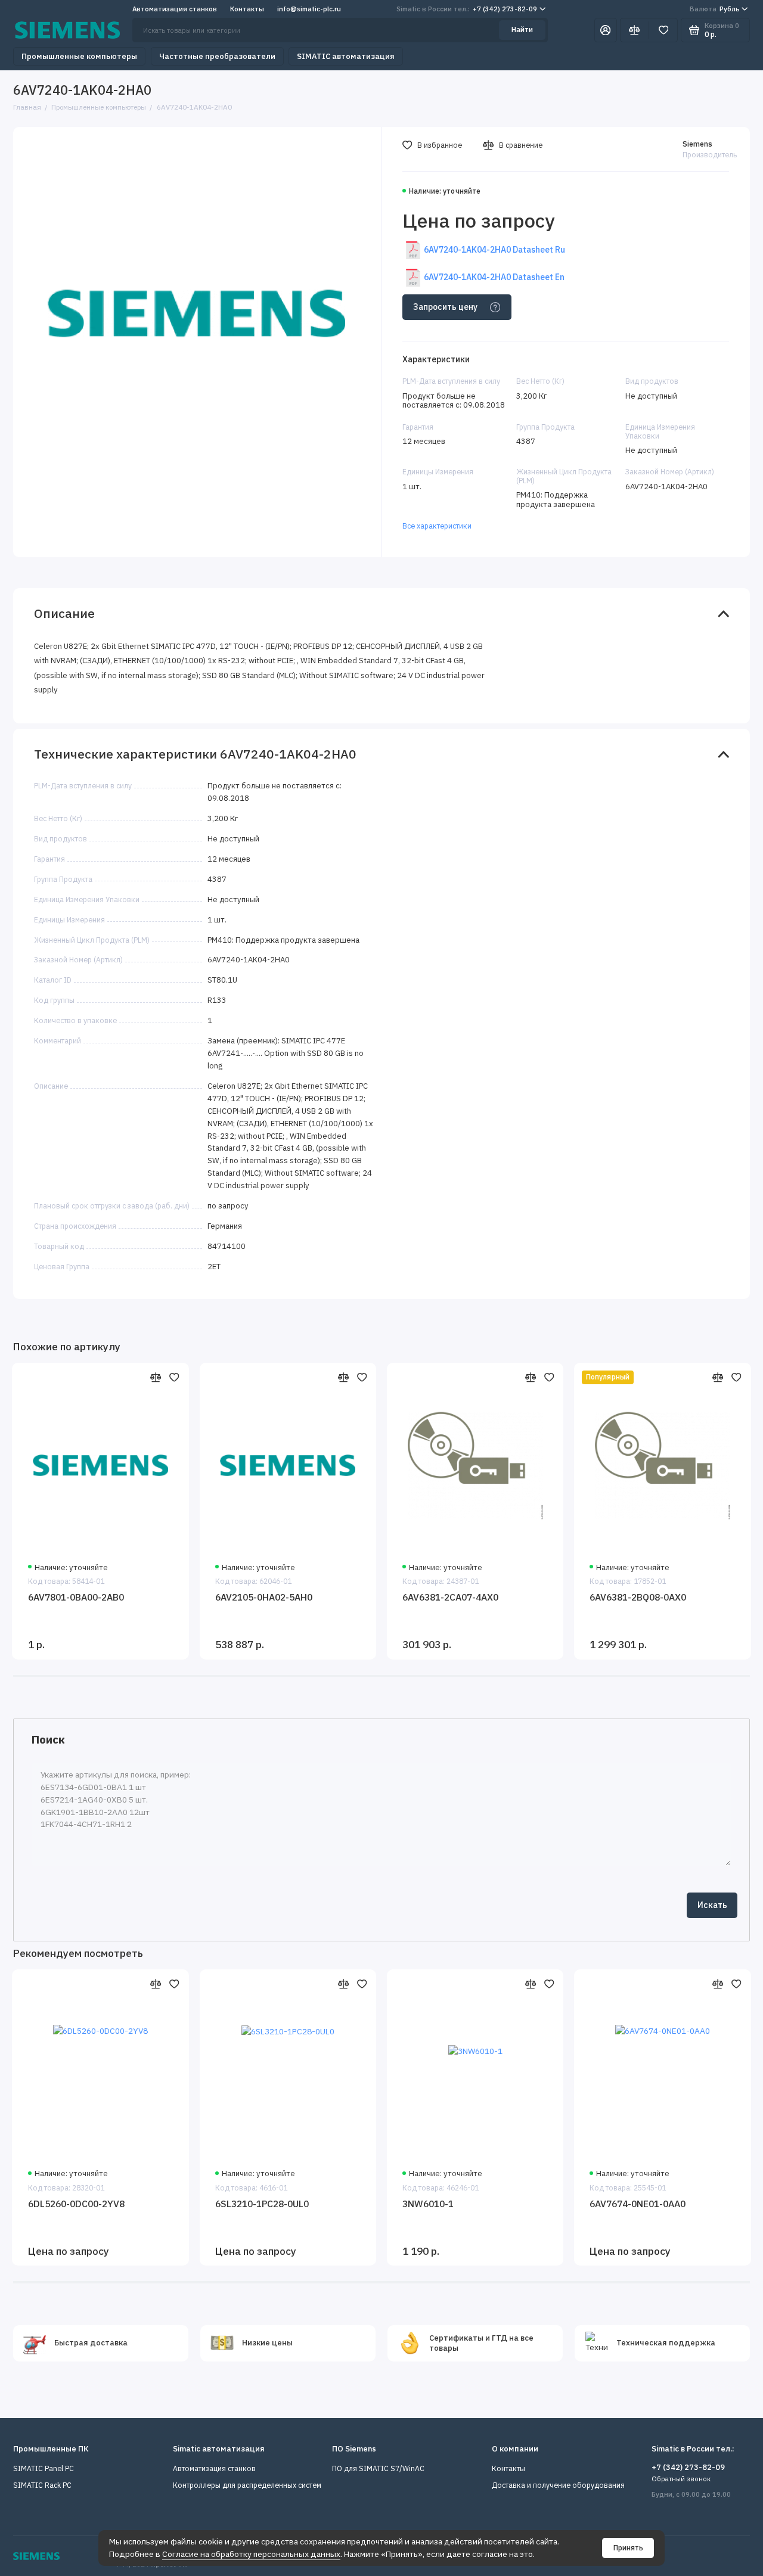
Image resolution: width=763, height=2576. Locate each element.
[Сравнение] (635, 30)
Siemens (697, 144)
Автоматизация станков (175, 9)
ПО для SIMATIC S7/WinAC (378, 2468)
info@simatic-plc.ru (309, 9)
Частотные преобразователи (217, 56)
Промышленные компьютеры (79, 56)
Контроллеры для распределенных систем (247, 2485)
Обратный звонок (681, 2479)
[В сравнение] (156, 1377)
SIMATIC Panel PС (44, 2468)
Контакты (247, 9)
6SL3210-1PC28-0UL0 (262, 2204)
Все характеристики (437, 526)
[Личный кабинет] (606, 30)
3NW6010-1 (428, 2204)
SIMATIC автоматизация (346, 56)
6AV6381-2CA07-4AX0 (450, 1597)
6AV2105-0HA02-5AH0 (264, 1597)
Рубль (715, 9)
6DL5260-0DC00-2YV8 (76, 2204)
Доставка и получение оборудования (558, 2485)
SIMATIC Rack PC (42, 2485)
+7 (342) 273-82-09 (467, 9)
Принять (628, 2548)
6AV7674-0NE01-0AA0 (638, 2204)
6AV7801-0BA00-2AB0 (76, 1597)
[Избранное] (663, 30)
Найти (522, 29)
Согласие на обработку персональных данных (251, 2554)
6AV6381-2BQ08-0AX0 (638, 1597)
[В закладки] (175, 1377)
